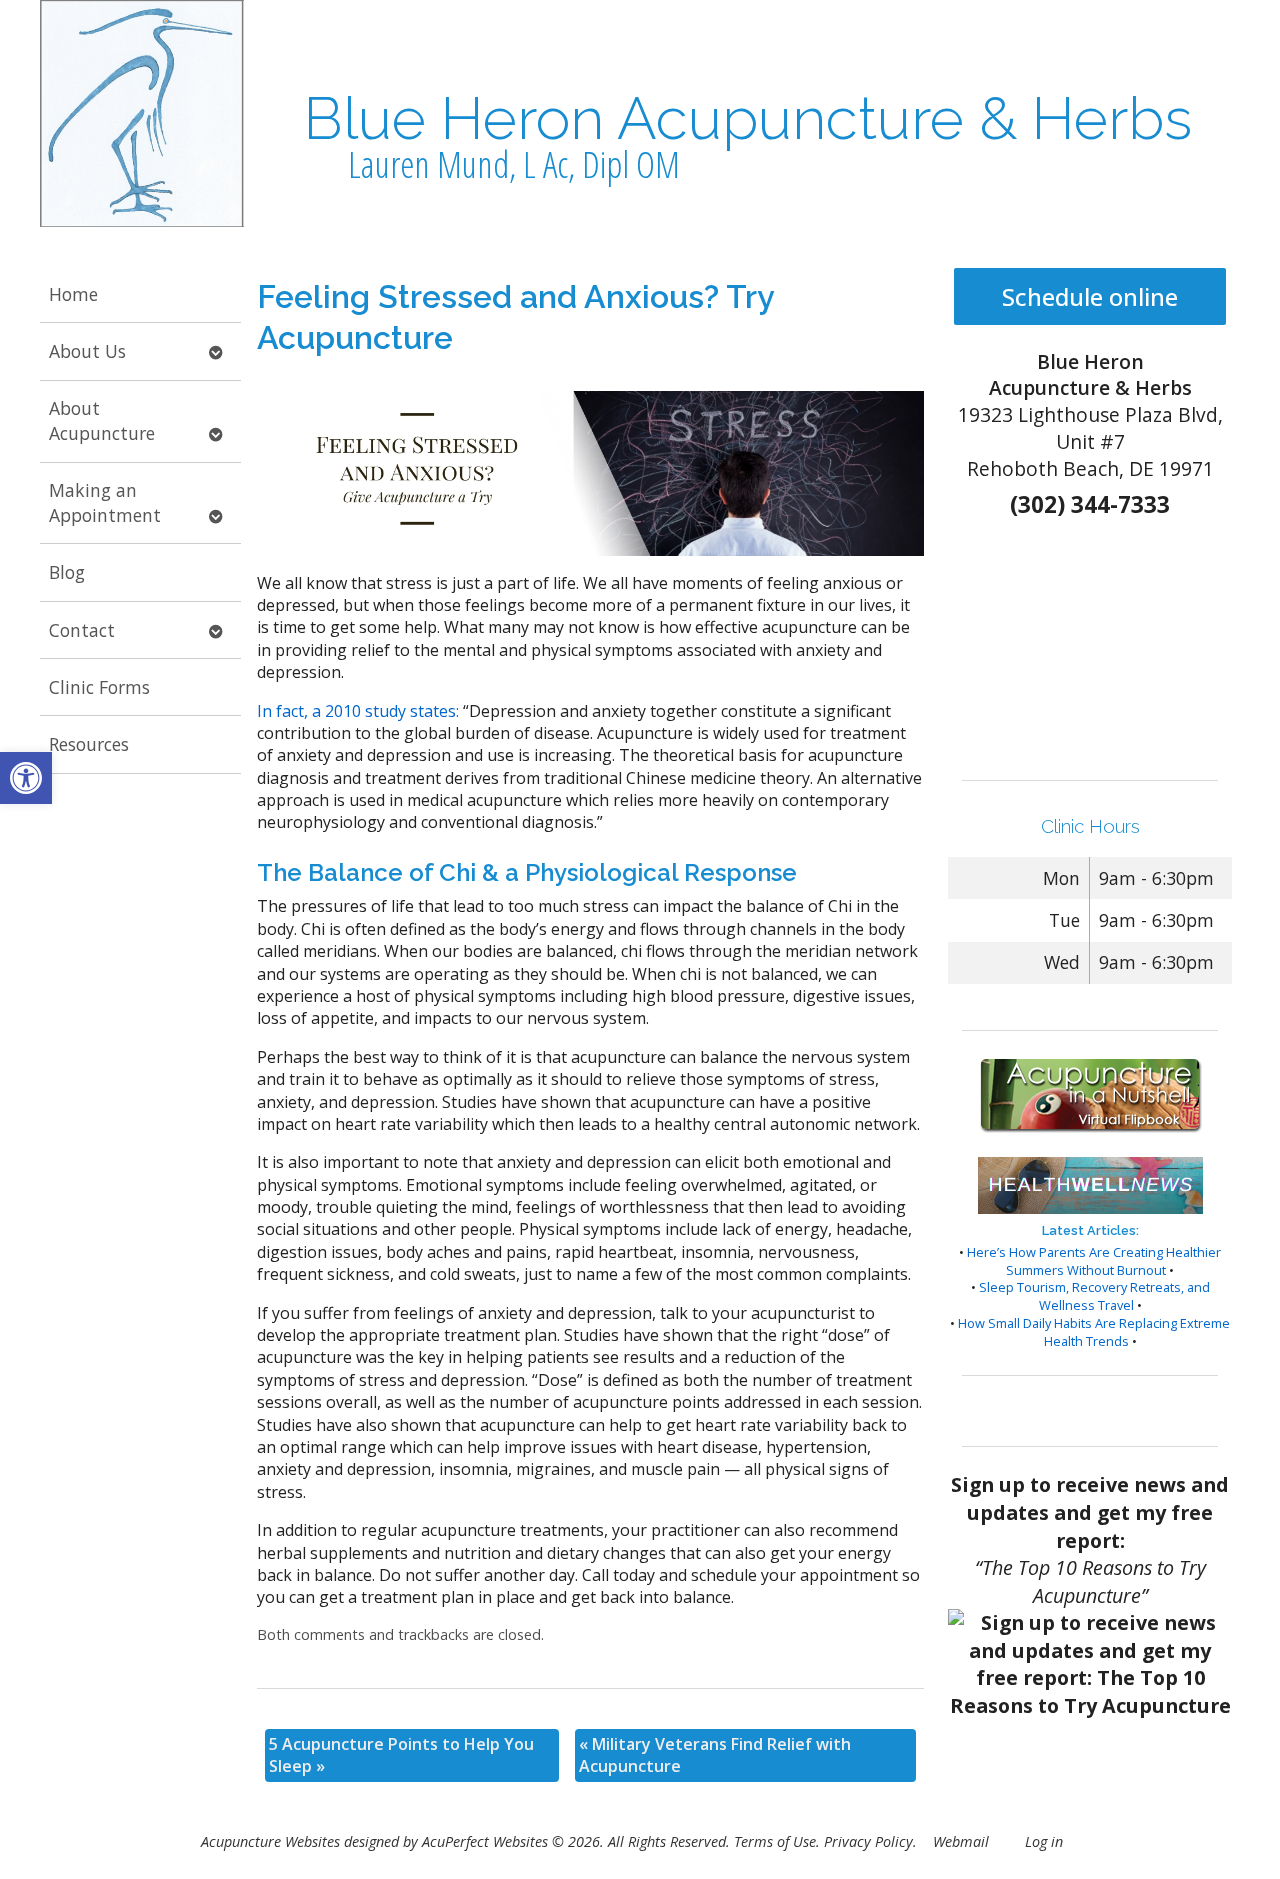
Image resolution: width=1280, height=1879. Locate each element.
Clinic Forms (99, 687)
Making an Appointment (105, 502)
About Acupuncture (102, 420)
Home (73, 294)
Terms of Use (775, 1841)
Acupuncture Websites (270, 1841)
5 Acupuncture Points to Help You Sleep (401, 1755)
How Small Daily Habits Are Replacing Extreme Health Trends (1094, 1332)
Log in (1044, 1841)
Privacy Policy (868, 1841)
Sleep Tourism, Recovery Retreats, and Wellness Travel (1094, 1296)
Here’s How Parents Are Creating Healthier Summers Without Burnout (1094, 1261)
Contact (82, 630)
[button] (26, 778)
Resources (89, 744)
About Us (87, 351)
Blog (67, 572)
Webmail (961, 1841)
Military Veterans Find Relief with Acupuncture (715, 1755)
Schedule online (1090, 296)
